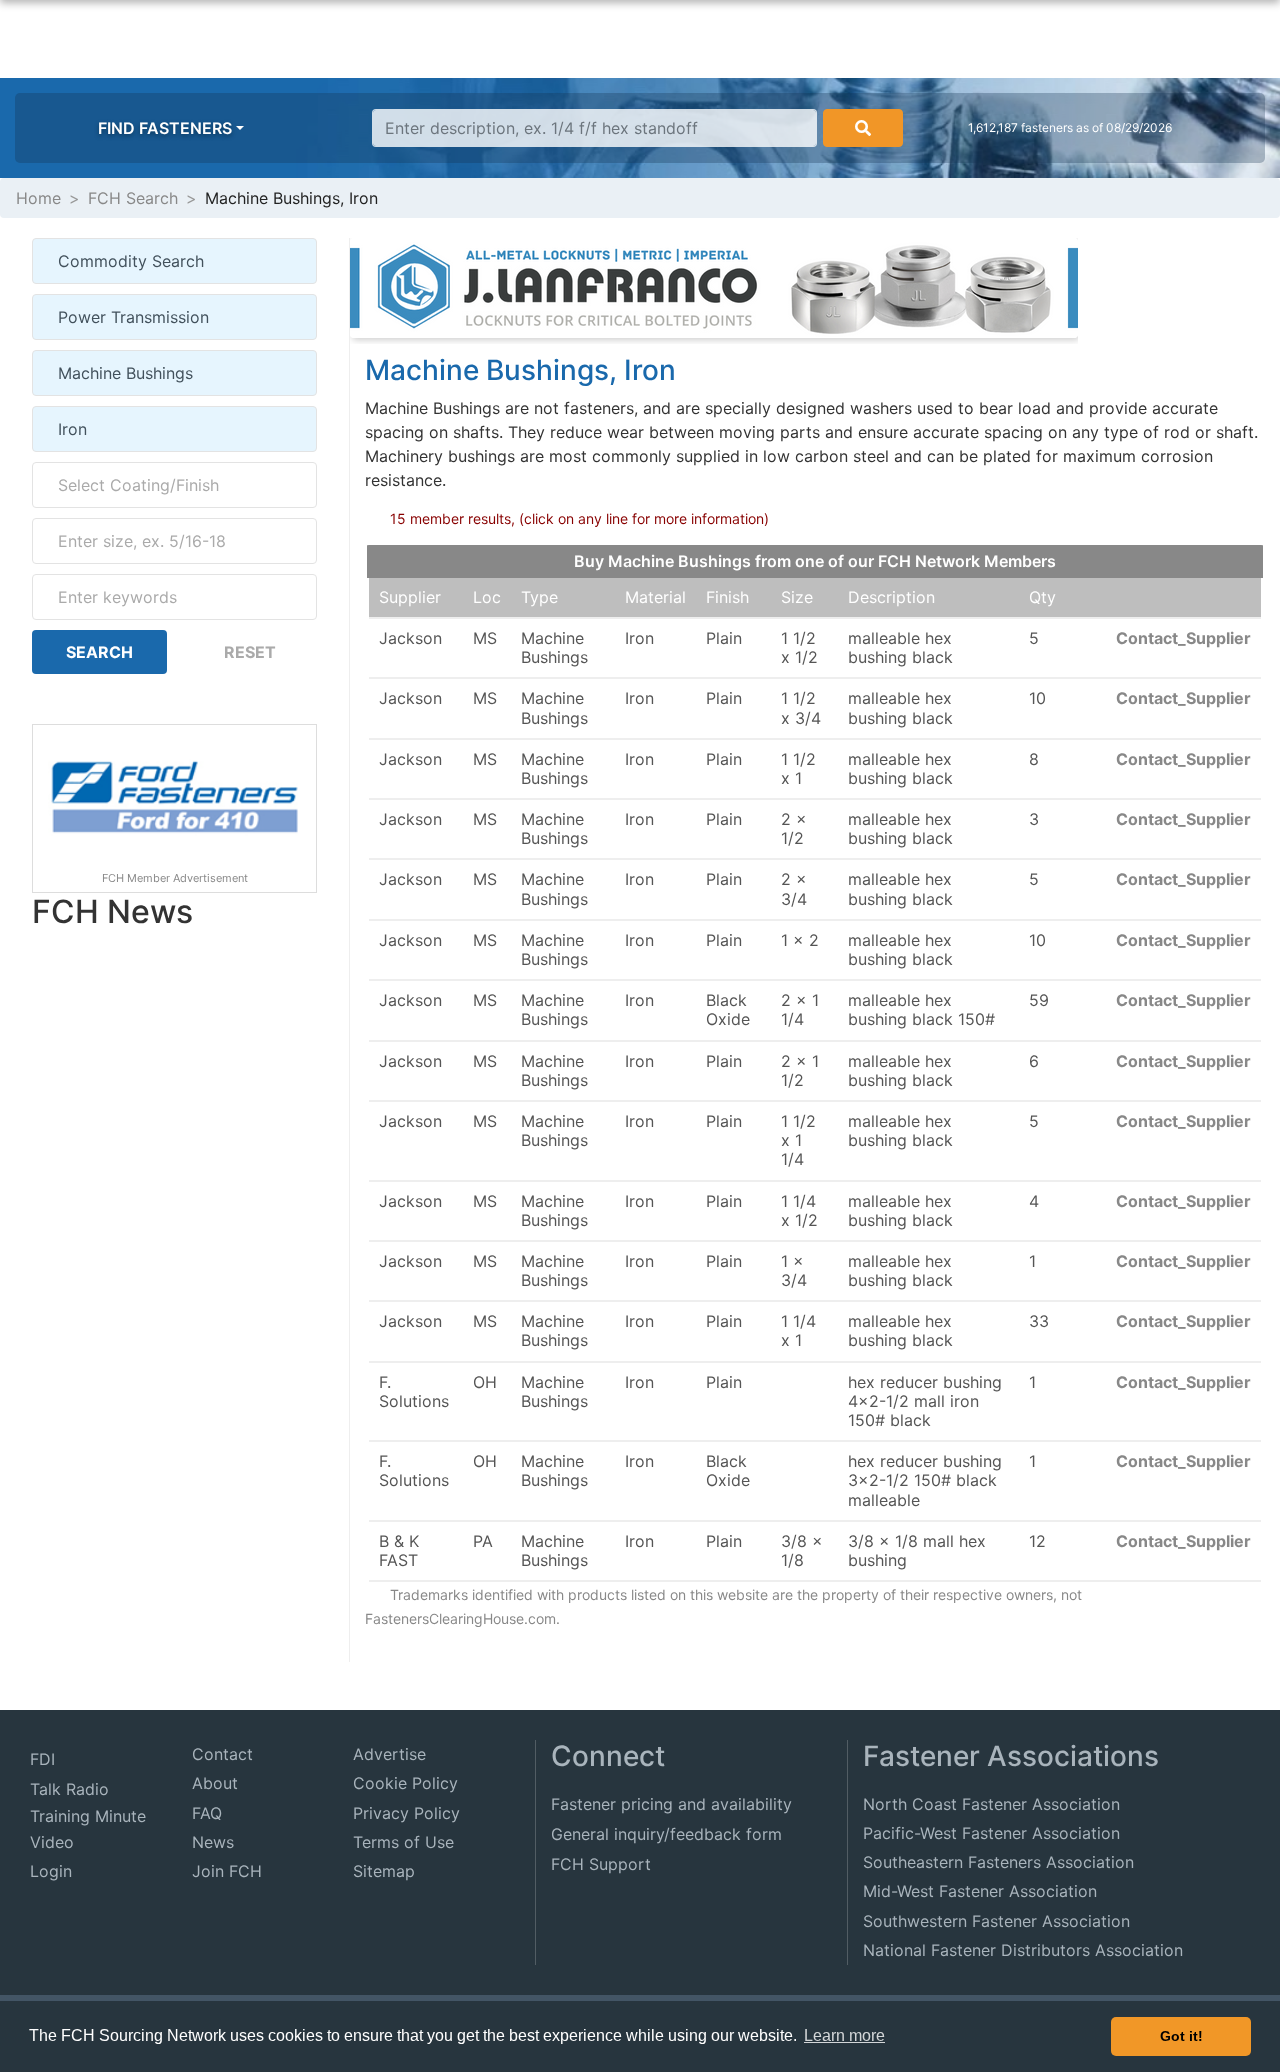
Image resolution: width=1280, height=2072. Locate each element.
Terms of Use (403, 1842)
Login (51, 1871)
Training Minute (88, 1816)
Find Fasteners (165, 128)
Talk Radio (69, 1789)
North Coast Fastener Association (991, 1804)
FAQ (207, 1813)
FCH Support (601, 1864)
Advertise (389, 1754)
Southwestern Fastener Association (996, 1921)
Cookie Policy (405, 1783)
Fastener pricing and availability (671, 1804)
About (215, 1783)
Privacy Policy (406, 1813)
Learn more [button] (844, 2035)
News (213, 1842)
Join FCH (227, 1871)
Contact (222, 1754)
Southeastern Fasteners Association (998, 1862)
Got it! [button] (1181, 2036)
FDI (42, 1759)
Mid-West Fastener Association (980, 1891)
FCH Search (133, 198)
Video (52, 1842)
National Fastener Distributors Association (1023, 1950)
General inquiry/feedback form (666, 1834)
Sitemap (384, 1871)
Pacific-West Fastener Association (991, 1833)
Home (38, 198)
